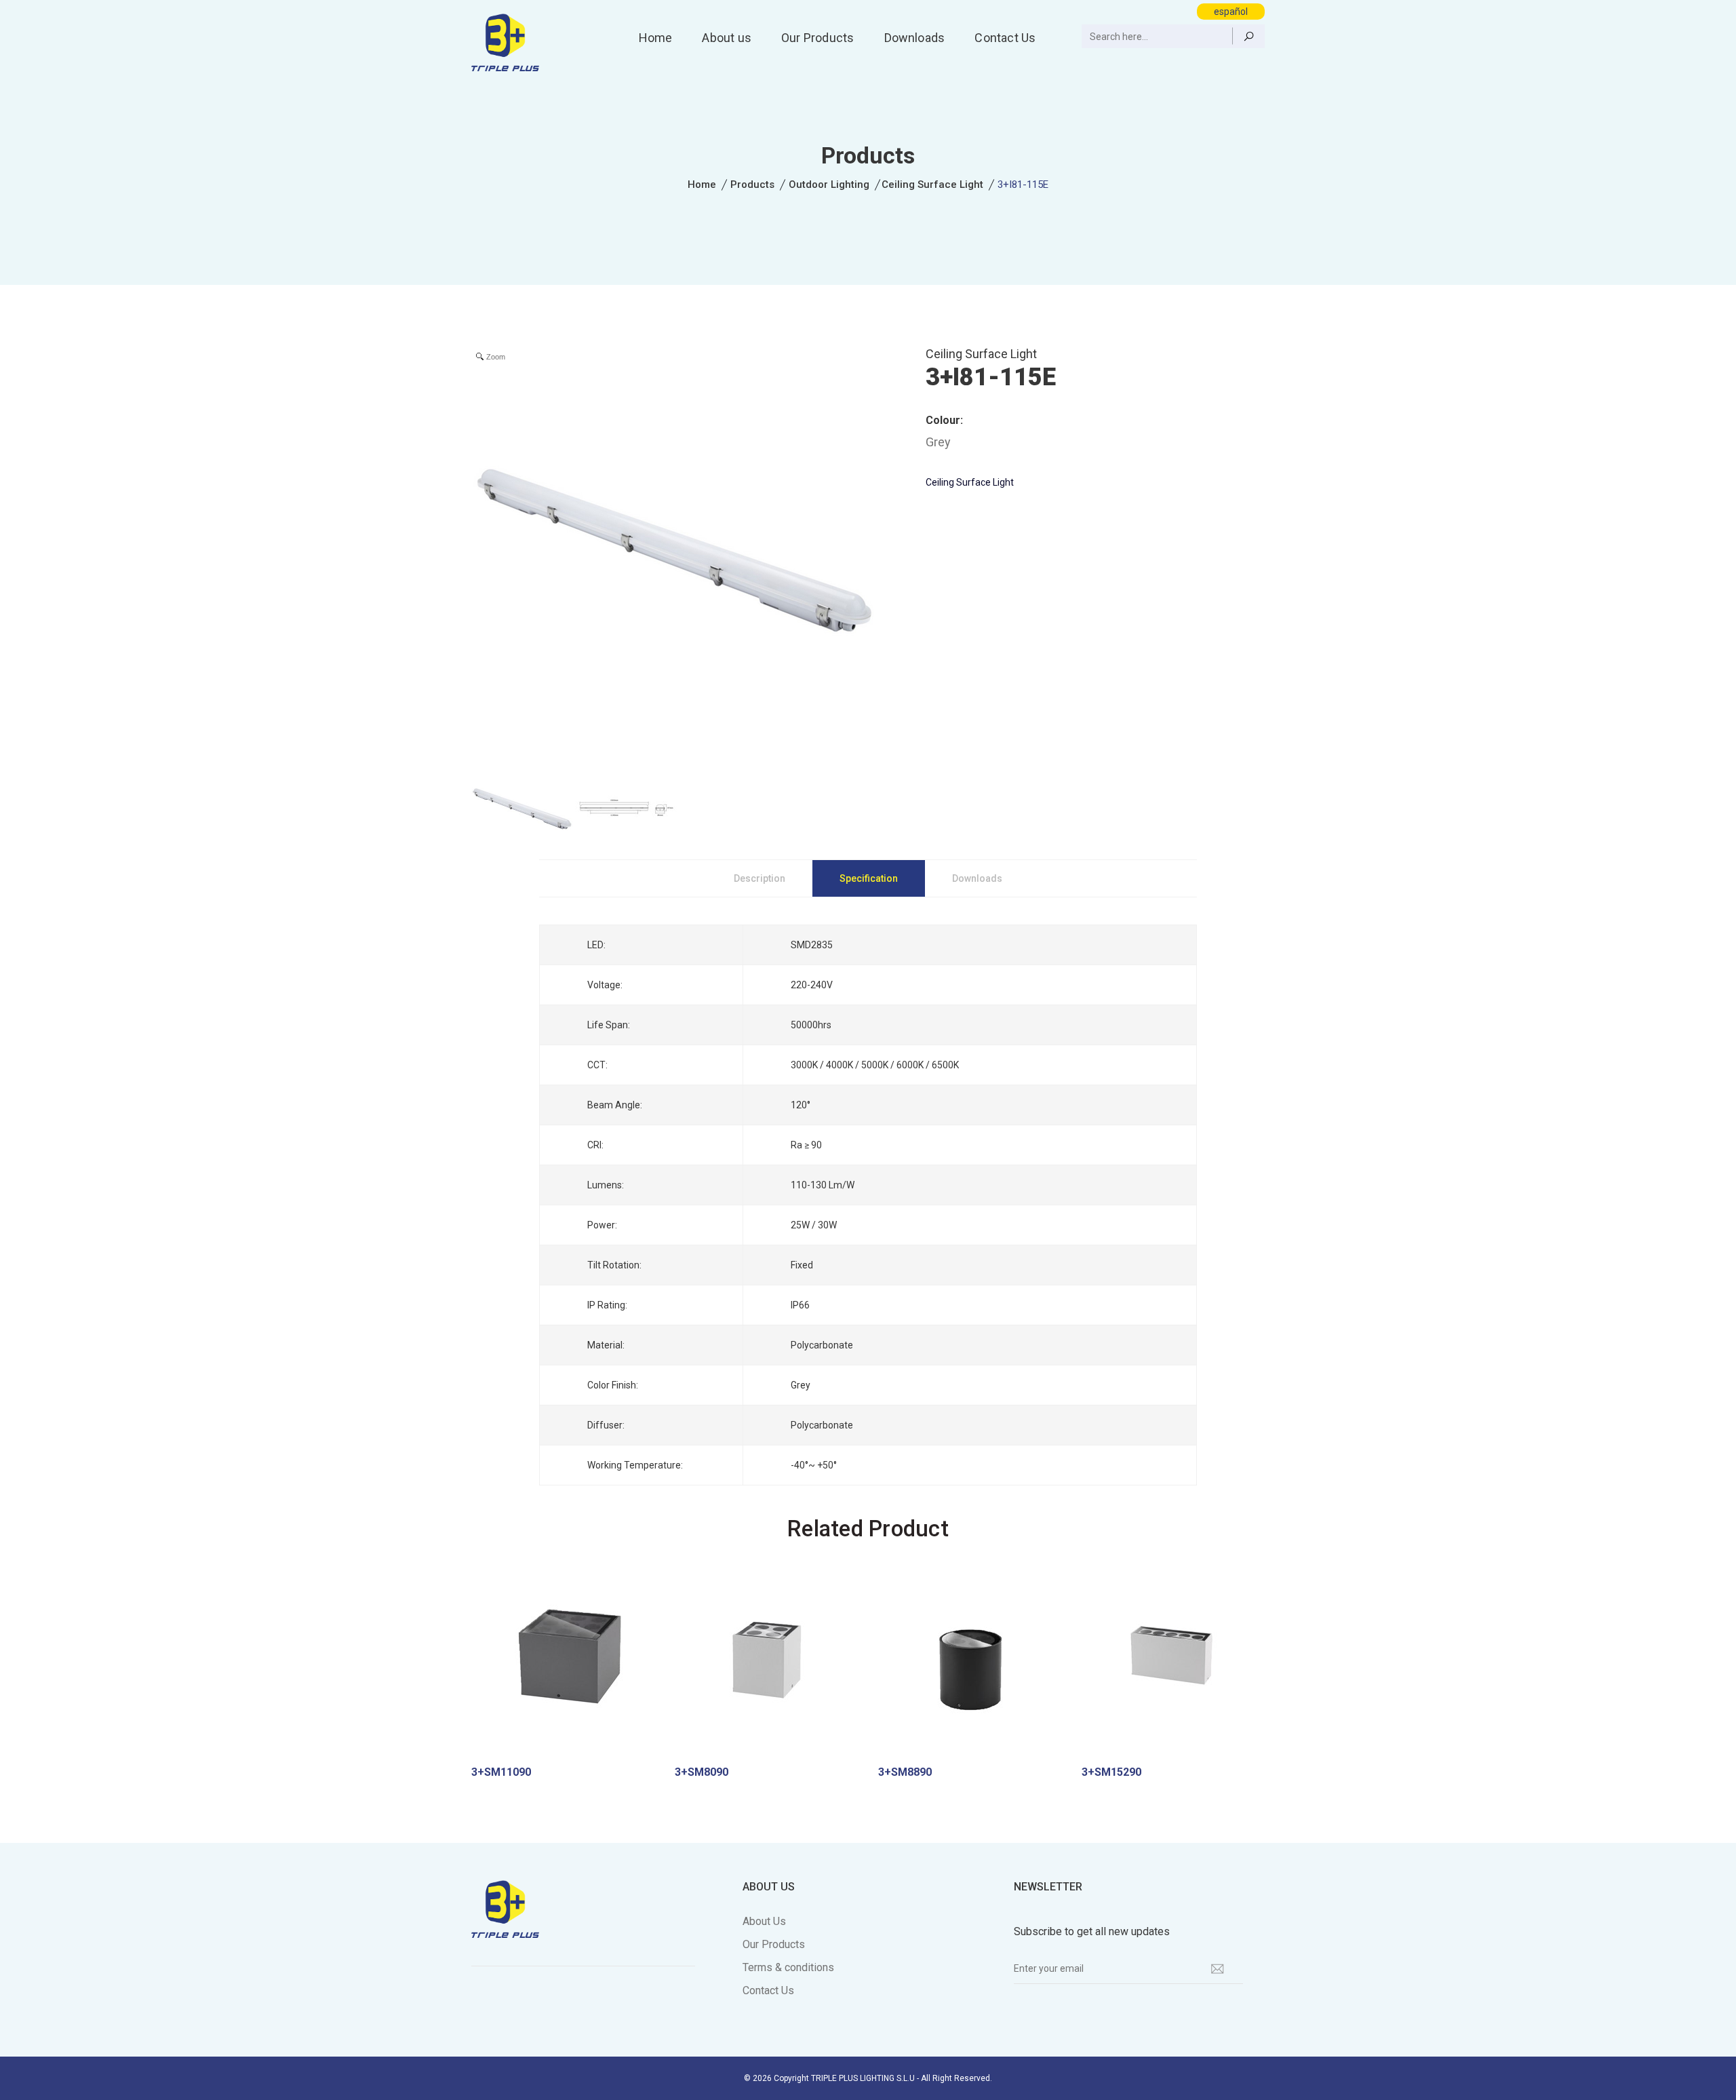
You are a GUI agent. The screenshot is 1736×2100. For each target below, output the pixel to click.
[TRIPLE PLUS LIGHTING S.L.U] (505, 41)
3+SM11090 (501, 1772)
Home (656, 38)
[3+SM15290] (1173, 1664)
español (1231, 12)
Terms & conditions (788, 1967)
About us (727, 38)
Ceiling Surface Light (932, 184)
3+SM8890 (905, 1772)
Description (759, 878)
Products (752, 184)
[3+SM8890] (970, 1664)
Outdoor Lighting (829, 184)
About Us (764, 1921)
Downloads (915, 38)
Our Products (817, 38)
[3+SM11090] (563, 1664)
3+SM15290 (1111, 1772)
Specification (869, 878)
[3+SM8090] (766, 1664)
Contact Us (1005, 38)
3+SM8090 (702, 1772)
